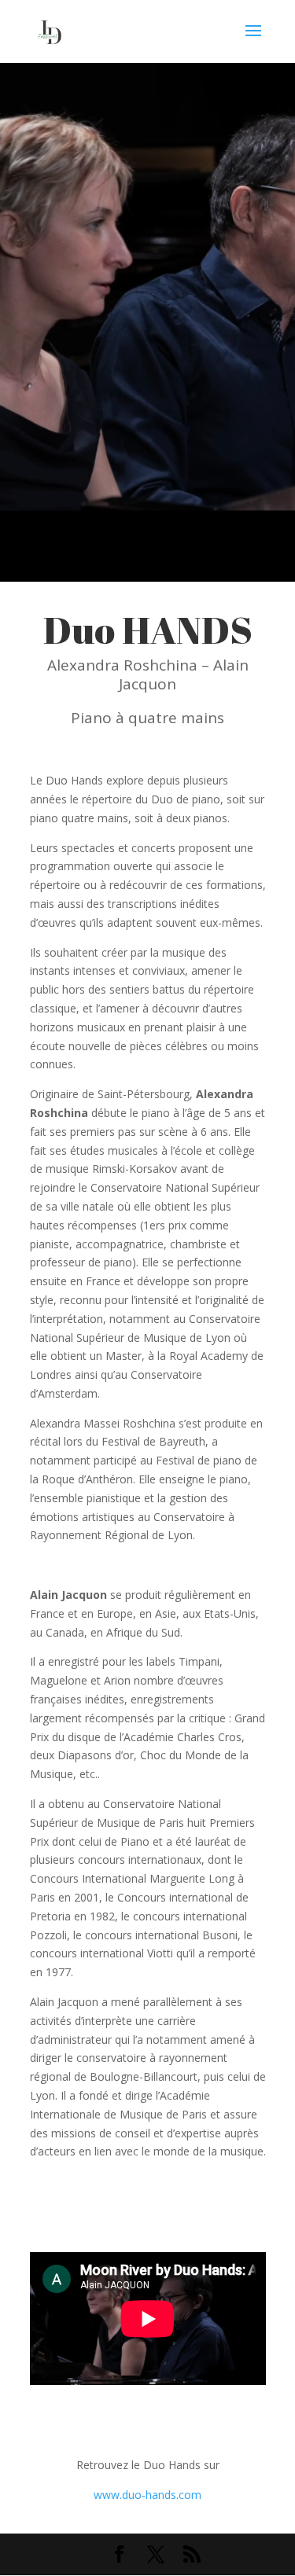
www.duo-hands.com (147, 2495)
